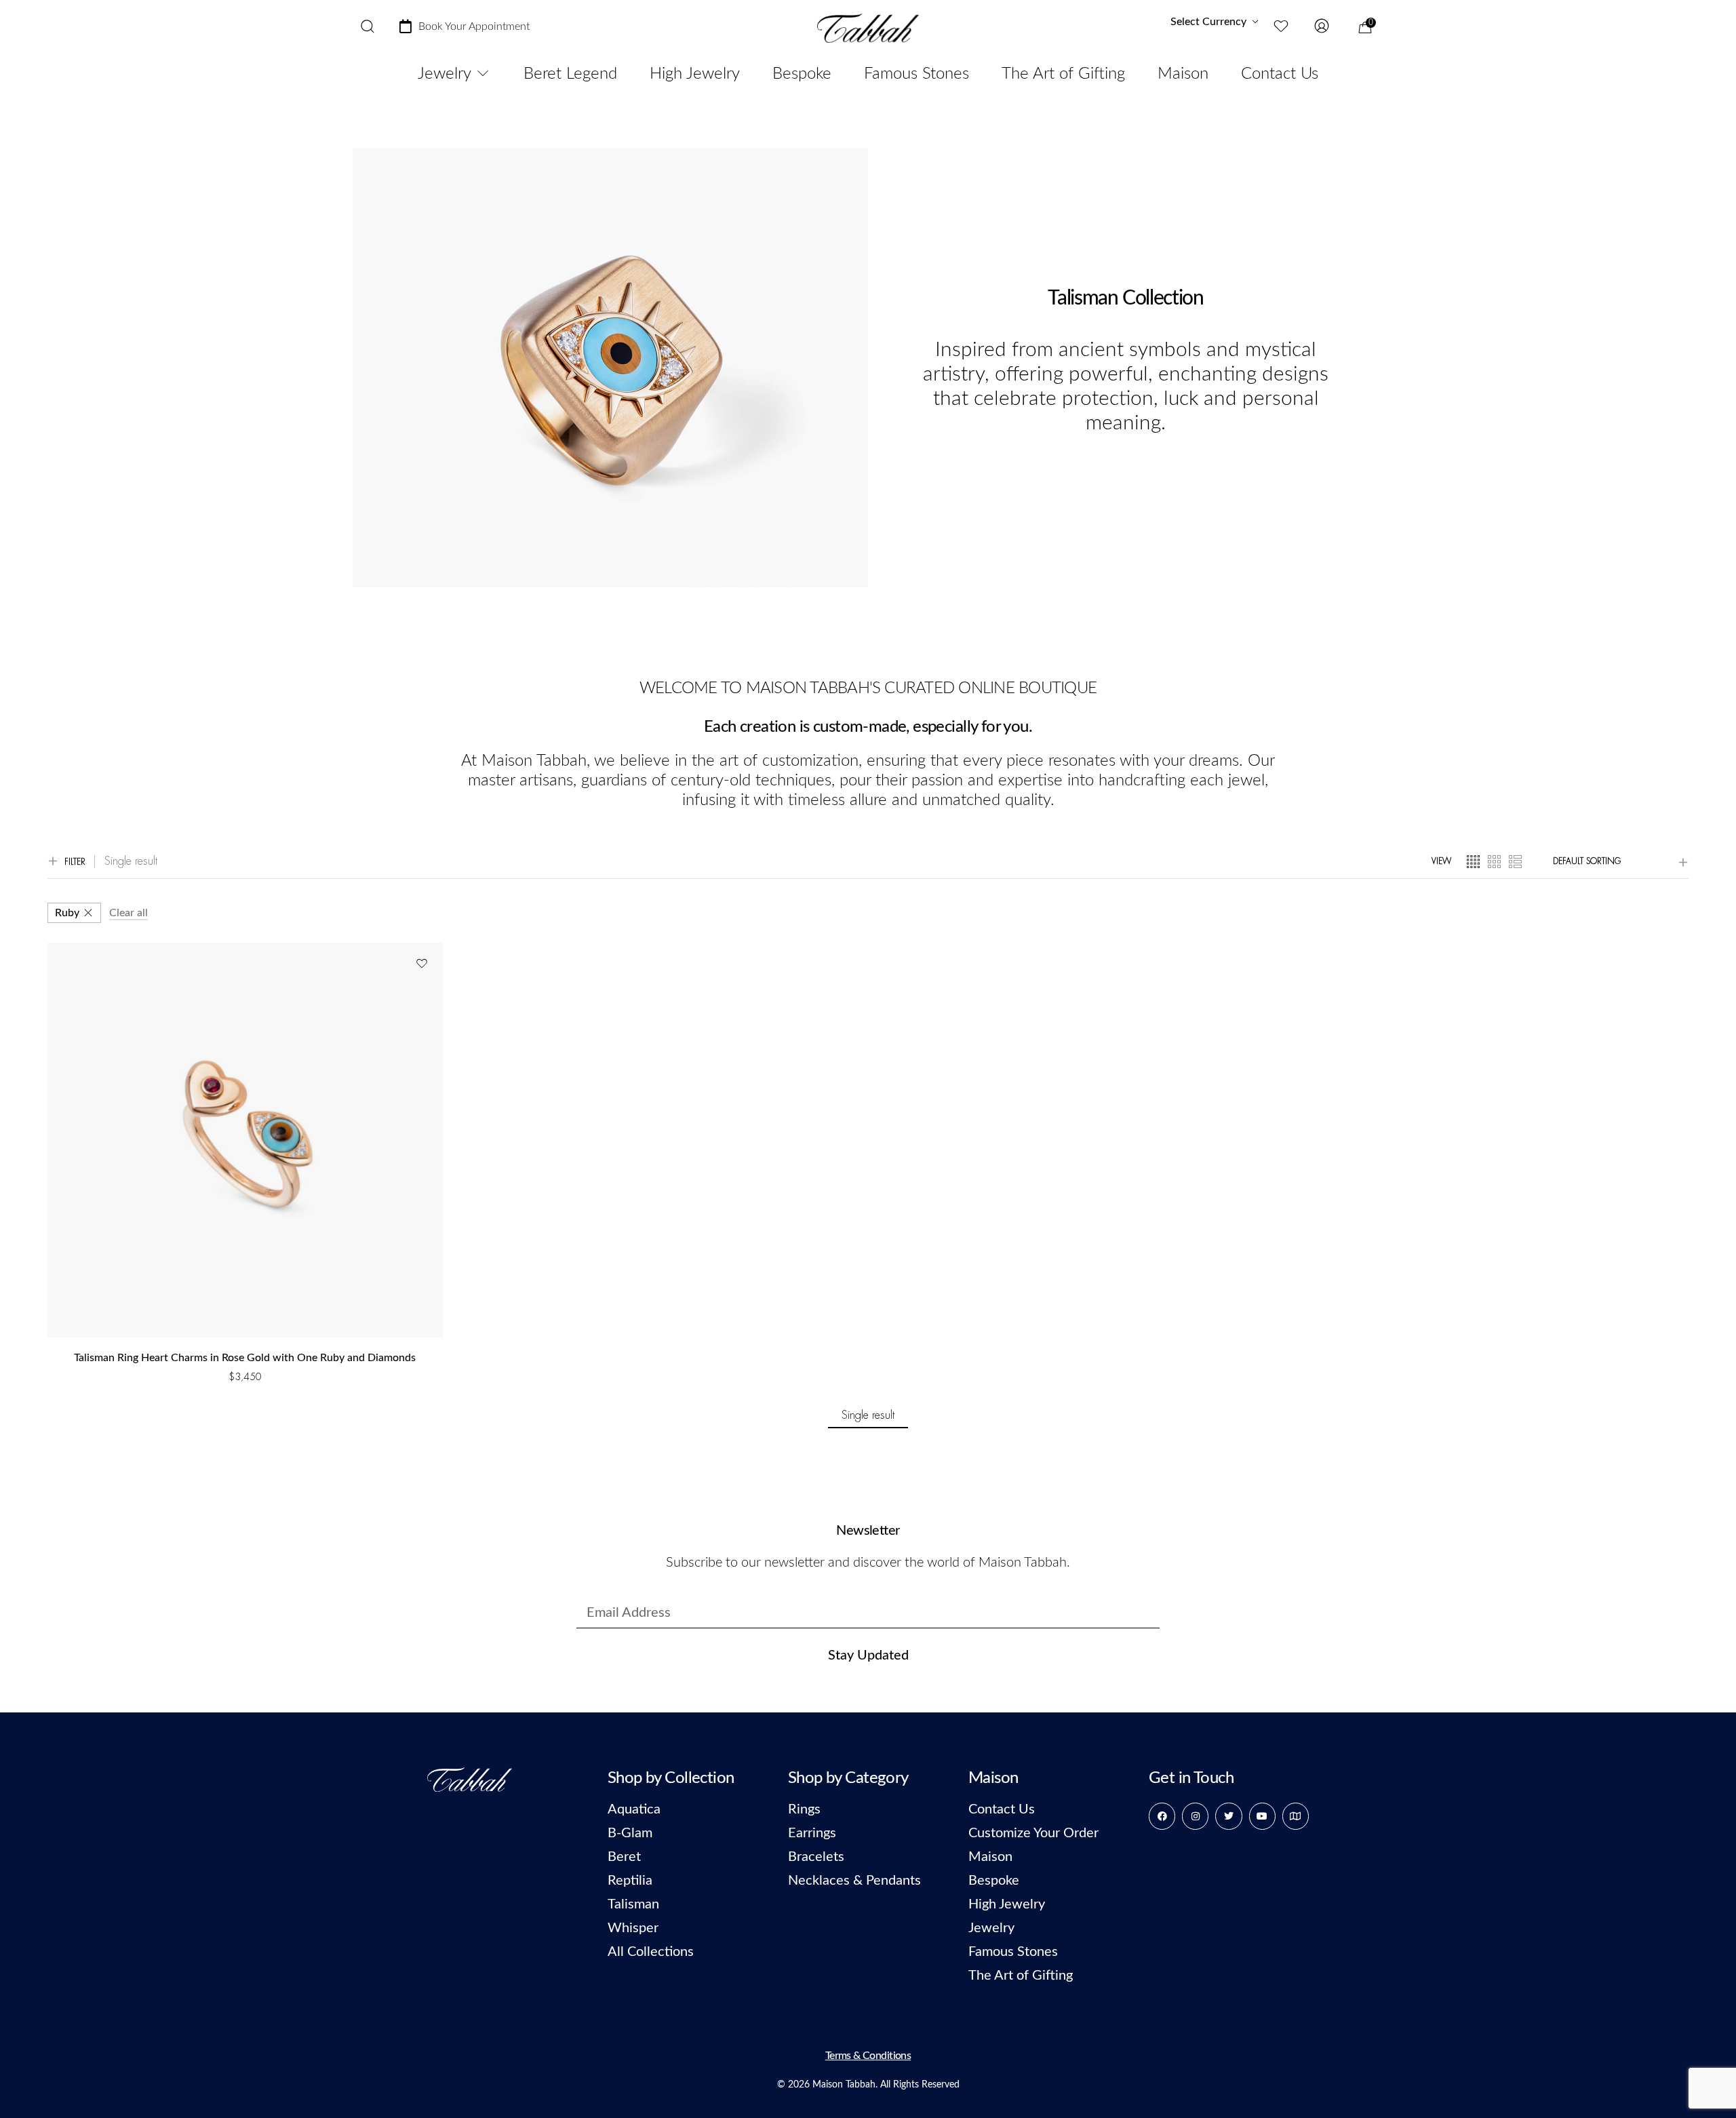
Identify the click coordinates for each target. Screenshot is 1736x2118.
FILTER (75, 862)
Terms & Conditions (868, 2056)
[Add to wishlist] (421, 964)
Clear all (129, 913)
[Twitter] (1228, 1816)
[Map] (1296, 1816)
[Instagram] (1195, 1816)
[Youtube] (1262, 1816)
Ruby (67, 913)
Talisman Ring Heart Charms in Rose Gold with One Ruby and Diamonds (245, 1358)
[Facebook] (1162, 1816)
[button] (245, 1394)
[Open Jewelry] (483, 74)
